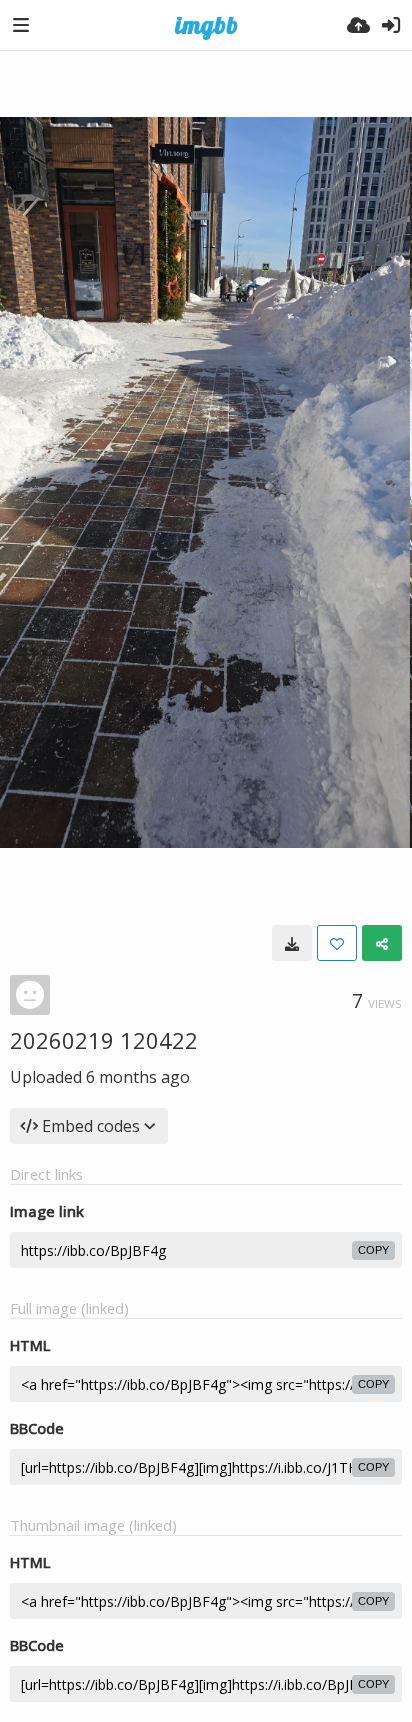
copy (373, 1250)
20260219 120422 (104, 1040)
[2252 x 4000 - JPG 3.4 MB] (292, 943)
